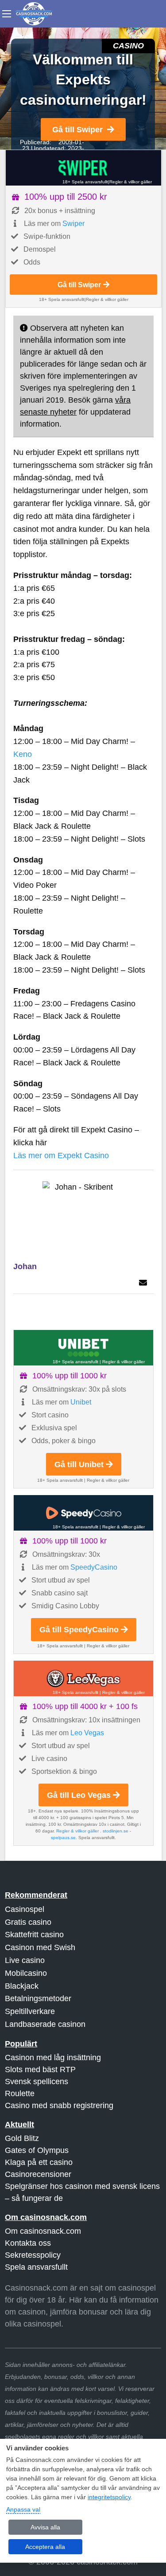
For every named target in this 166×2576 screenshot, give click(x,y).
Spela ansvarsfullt (36, 2267)
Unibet (81, 1402)
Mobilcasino (26, 1973)
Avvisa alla (45, 2527)
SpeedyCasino (94, 1567)
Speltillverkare (30, 2011)
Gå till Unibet (79, 1464)
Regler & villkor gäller (131, 182)
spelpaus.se (63, 1838)
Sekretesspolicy (33, 2255)
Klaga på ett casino (39, 2162)
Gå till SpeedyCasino (79, 1630)
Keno (23, 754)
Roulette (20, 2093)
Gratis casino (28, 1922)
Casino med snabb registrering (59, 2105)
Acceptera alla (45, 2547)
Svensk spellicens (37, 2081)
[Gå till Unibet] (83, 1348)
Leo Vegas (87, 1733)
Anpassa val (23, 2509)
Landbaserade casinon (45, 2024)
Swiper (73, 224)
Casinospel (25, 1909)
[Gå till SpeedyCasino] (83, 1513)
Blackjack (22, 1986)
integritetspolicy (109, 2497)
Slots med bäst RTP (40, 2070)
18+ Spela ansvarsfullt (85, 182)
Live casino (25, 1960)
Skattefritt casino (34, 1935)
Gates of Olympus (37, 2150)
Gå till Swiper (77, 130)
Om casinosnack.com (43, 2231)
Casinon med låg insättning (53, 2058)
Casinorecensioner (38, 2174)
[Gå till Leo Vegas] (83, 1678)
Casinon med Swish (40, 1947)
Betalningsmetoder (38, 1998)
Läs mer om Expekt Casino (61, 1155)
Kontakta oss (28, 2243)
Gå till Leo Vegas (79, 1795)
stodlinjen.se (116, 1831)
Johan (25, 1266)
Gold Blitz (22, 2138)
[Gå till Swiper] (83, 168)
